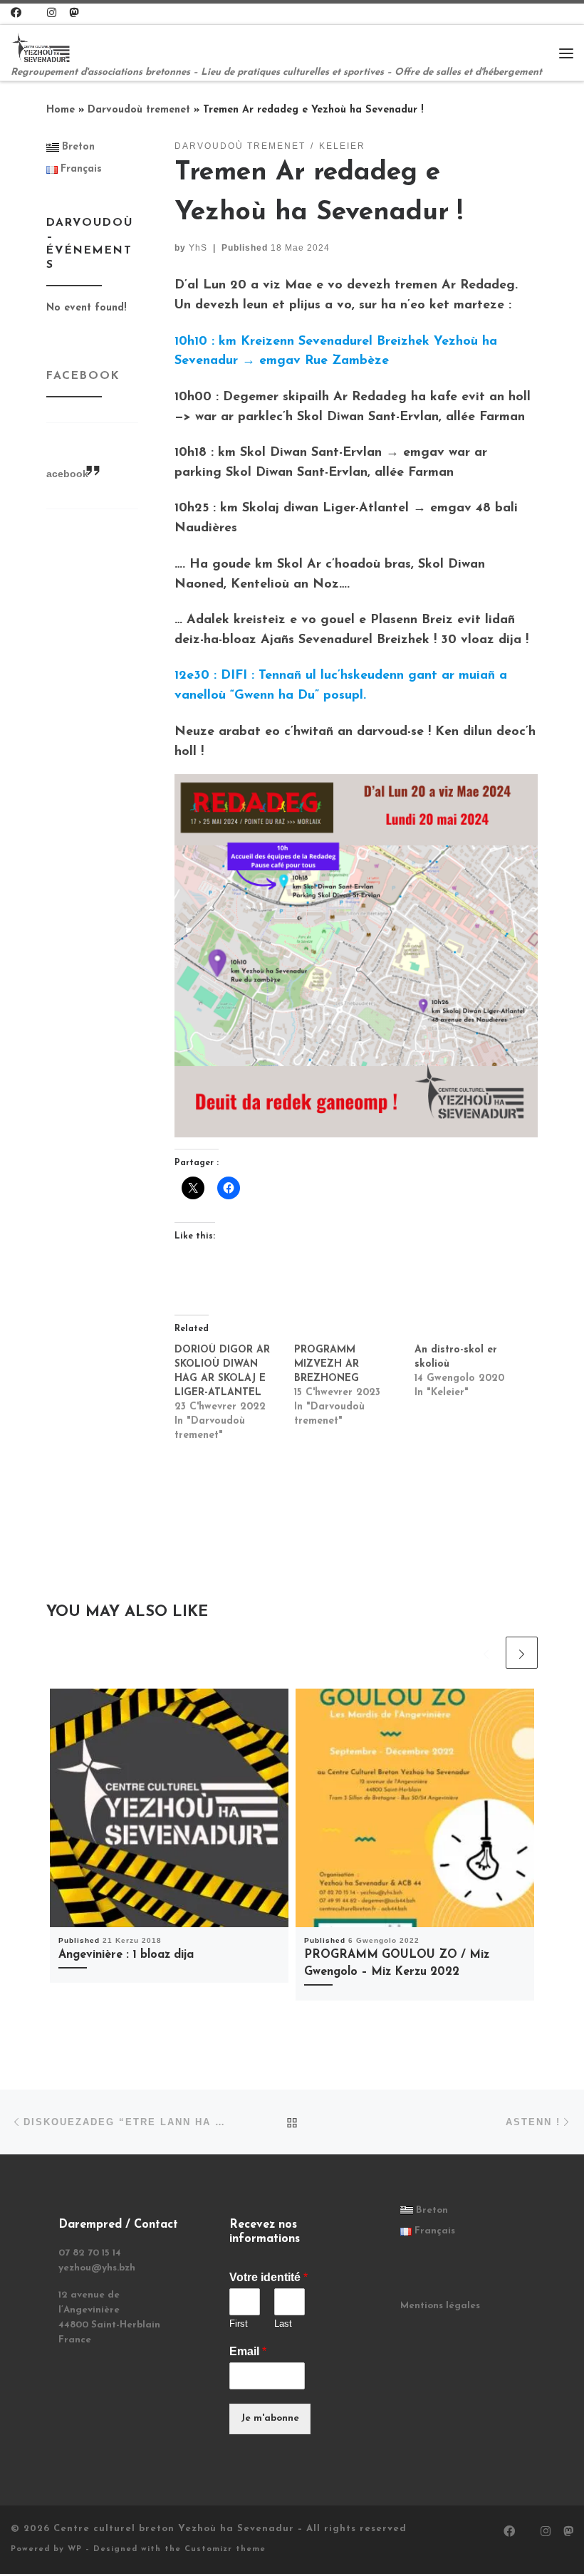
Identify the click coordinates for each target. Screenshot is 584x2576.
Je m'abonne (270, 2418)
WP (75, 2549)
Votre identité (268, 2277)
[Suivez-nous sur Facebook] (16, 14)
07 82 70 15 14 (90, 2253)
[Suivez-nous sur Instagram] (52, 14)
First (239, 2324)
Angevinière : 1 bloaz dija (126, 1955)
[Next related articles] (522, 1653)
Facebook (83, 376)
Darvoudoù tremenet (139, 110)
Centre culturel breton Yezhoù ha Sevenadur (174, 2529)
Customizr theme (225, 2549)
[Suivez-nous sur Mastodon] (74, 14)
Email (248, 2351)
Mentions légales (440, 2306)
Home (61, 110)
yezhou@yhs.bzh (97, 2268)
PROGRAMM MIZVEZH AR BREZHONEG (327, 1364)
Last (283, 2324)
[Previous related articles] (486, 1653)
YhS (198, 248)
